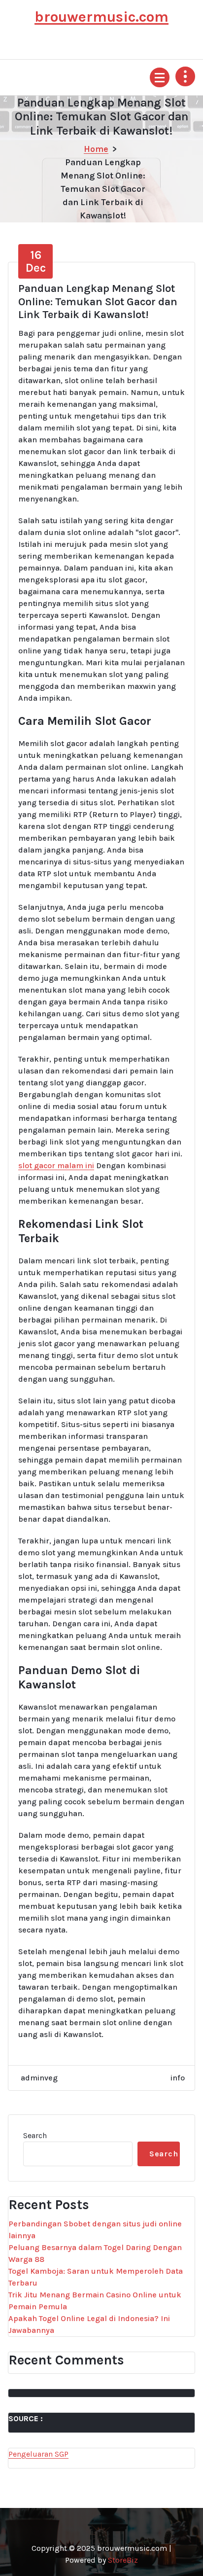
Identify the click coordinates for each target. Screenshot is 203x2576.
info (178, 2078)
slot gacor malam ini (56, 1165)
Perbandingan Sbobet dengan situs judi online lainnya (95, 2230)
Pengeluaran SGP (38, 2454)
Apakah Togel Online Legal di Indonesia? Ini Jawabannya (89, 2324)
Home (96, 149)
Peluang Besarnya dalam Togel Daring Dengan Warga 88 (95, 2253)
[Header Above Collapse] (185, 76)
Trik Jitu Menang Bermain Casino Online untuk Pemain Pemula (95, 2301)
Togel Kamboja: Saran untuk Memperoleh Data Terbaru (96, 2277)
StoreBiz (123, 2560)
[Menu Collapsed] (160, 77)
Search (35, 2135)
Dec (36, 261)
